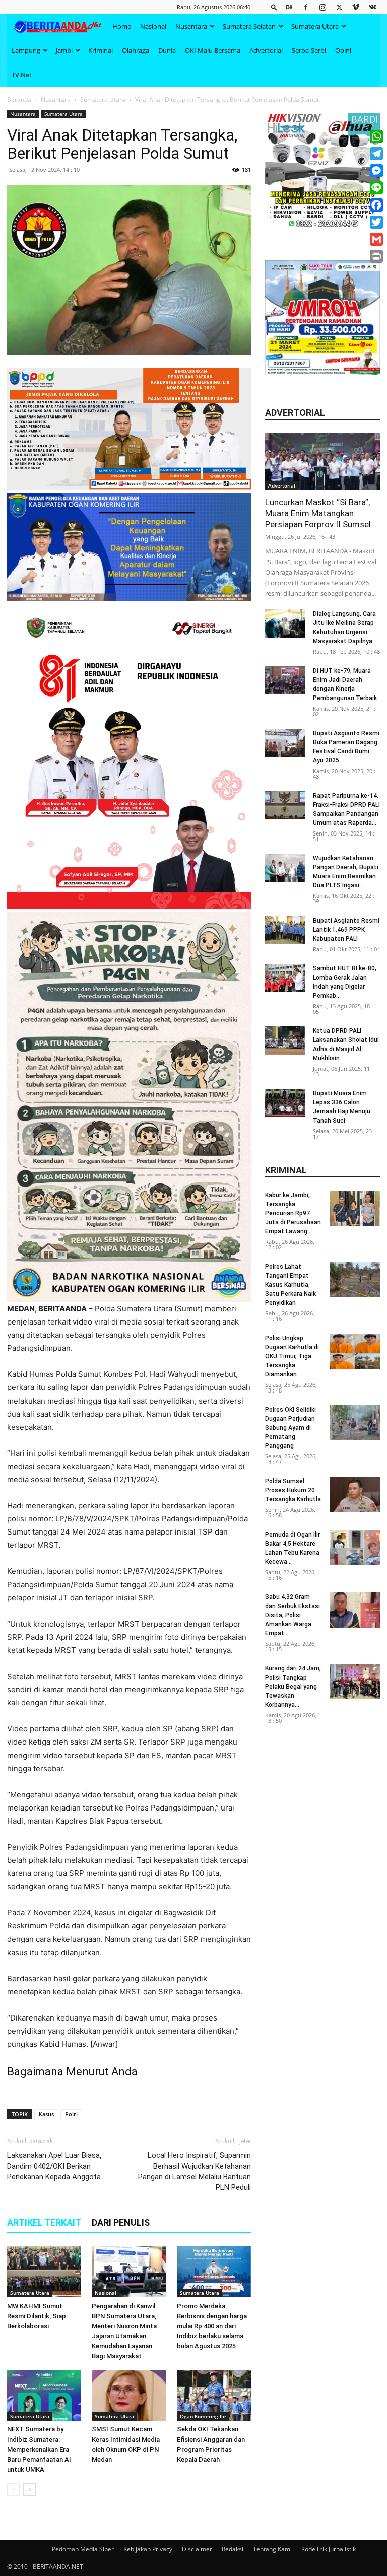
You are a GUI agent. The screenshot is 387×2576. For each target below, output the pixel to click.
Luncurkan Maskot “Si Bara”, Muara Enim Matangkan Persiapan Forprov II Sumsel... (321, 513)
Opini (343, 50)
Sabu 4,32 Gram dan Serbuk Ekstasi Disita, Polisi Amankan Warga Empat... (293, 1615)
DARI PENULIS (121, 2223)
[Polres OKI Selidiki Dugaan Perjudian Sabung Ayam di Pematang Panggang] (355, 1423)
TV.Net (22, 75)
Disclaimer (197, 2549)
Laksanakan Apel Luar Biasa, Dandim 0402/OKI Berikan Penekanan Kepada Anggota (54, 2166)
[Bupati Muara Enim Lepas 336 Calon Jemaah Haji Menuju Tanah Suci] (285, 1103)
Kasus (46, 2114)
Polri (71, 2114)
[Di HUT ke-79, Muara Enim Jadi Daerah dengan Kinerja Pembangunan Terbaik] (285, 680)
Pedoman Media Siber (83, 2549)
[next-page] (29, 2490)
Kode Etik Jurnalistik (329, 2549)
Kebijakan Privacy (148, 2549)
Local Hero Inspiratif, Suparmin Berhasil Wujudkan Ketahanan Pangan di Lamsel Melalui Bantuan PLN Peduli (195, 2171)
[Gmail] (376, 239)
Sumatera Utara (315, 26)
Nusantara (191, 26)
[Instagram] (322, 7)
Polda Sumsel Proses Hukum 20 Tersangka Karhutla (293, 1490)
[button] (274, 7)
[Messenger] (376, 171)
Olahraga (136, 50)
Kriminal (101, 50)
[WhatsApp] (376, 136)
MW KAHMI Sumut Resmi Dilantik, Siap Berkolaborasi (37, 2316)
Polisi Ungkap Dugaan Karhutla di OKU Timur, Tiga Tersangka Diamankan (292, 1356)
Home (122, 26)
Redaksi (233, 2549)
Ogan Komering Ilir (203, 2416)
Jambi (64, 50)
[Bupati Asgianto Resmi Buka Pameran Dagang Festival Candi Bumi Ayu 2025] (285, 743)
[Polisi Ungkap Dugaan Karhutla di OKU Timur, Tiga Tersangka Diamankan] (355, 1351)
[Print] (376, 256)
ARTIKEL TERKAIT (44, 2223)
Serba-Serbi (309, 50)
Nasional (153, 26)
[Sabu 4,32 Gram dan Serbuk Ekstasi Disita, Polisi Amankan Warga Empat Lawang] (355, 1610)
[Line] (376, 188)
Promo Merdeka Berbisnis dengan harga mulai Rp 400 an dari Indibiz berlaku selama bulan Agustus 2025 (212, 2326)
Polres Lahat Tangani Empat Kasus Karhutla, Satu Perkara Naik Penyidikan (291, 1285)
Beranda (19, 99)
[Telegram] (376, 154)
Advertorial (266, 50)
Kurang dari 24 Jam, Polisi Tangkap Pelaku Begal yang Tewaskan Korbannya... (293, 1687)
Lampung (26, 50)
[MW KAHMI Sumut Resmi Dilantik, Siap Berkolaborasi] (44, 2272)
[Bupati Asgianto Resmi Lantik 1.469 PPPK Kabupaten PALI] (285, 930)
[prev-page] (13, 2490)
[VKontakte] (372, 7)
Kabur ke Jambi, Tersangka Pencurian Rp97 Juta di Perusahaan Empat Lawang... (293, 1213)
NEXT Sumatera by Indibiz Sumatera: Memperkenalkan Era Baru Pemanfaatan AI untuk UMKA (39, 2449)
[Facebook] (306, 7)
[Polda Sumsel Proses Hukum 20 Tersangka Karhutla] (355, 1494)
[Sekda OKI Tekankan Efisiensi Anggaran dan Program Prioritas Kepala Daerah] (214, 2395)
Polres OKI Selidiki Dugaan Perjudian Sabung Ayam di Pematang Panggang (291, 1428)
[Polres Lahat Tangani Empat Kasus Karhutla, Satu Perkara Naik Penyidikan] (355, 1280)
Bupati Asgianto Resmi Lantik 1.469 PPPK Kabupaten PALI (346, 930)
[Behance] (289, 7)
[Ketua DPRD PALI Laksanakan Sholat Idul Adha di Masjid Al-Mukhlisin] (285, 1040)
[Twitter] (339, 7)
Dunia (167, 50)
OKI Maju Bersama (213, 50)
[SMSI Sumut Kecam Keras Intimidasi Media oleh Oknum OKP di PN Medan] (129, 2395)
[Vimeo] (356, 7)
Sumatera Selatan (249, 26)
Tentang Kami (272, 2549)
